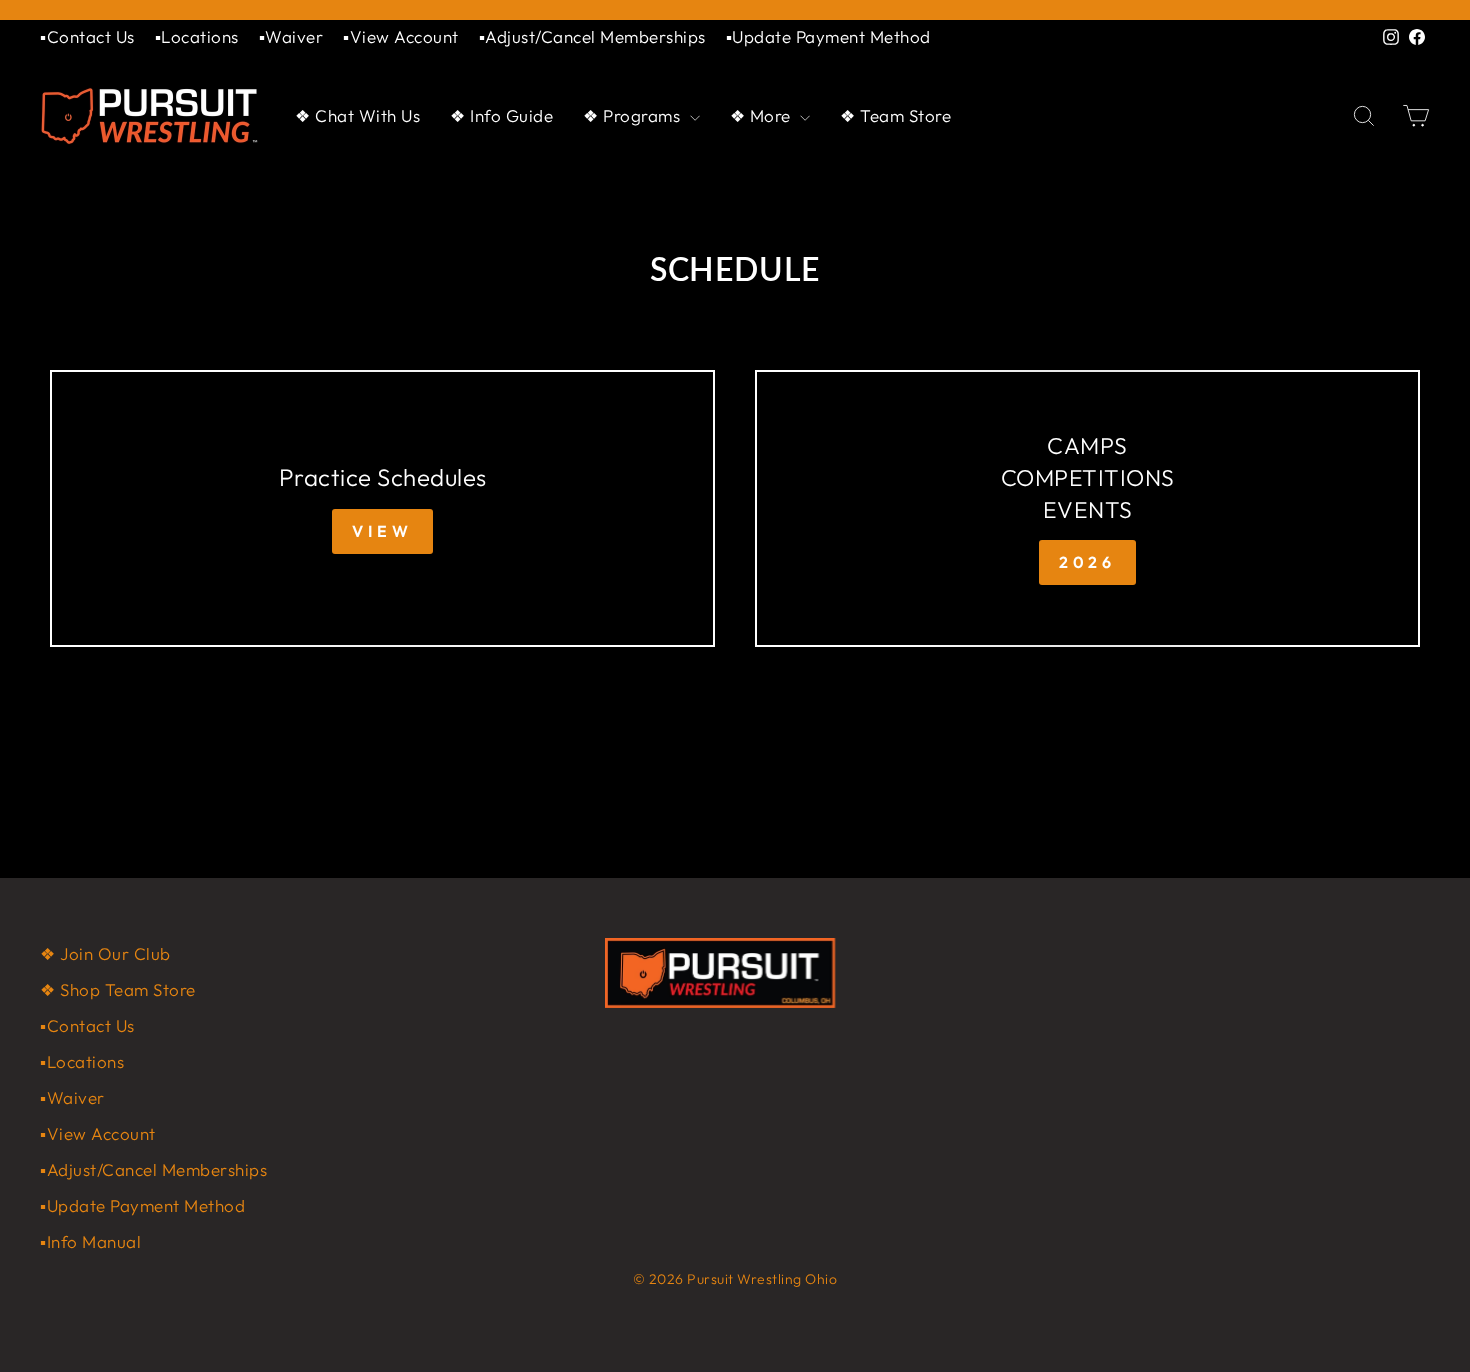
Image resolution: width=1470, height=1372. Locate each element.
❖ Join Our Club (105, 953)
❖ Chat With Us (357, 115)
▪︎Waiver (291, 36)
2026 (1087, 562)
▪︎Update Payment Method (828, 36)
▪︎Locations (197, 36)
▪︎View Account (401, 36)
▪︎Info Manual (90, 1241)
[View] (382, 508)
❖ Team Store (895, 115)
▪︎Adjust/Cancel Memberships (592, 36)
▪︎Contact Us (87, 36)
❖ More (763, 115)
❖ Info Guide (501, 115)
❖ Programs (634, 115)
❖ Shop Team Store (118, 989)
